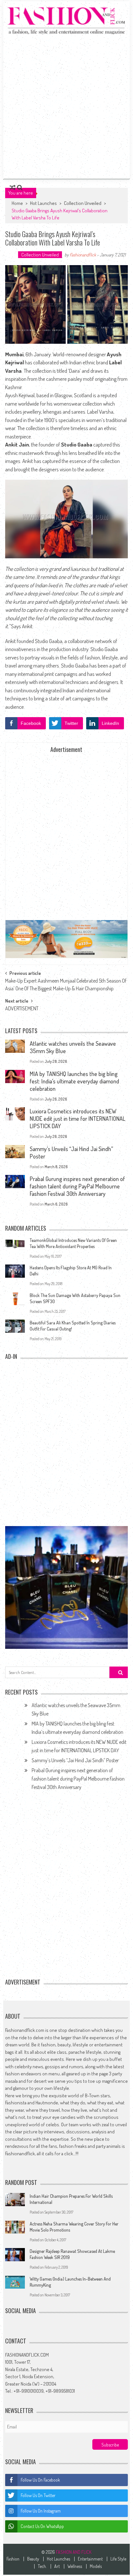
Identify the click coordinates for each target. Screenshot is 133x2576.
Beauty (33, 2559)
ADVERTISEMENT (22, 1008)
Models (96, 2566)
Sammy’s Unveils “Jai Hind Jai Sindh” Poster (75, 1760)
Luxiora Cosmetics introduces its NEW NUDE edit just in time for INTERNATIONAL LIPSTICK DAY (77, 1119)
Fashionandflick (83, 255)
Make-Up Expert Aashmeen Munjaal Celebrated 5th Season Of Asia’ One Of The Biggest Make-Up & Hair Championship (66, 982)
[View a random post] (13, 187)
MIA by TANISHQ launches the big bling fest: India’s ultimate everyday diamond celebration (74, 1081)
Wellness (75, 2566)
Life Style (118, 2559)
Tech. (42, 2566)
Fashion (13, 2559)
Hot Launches (43, 203)
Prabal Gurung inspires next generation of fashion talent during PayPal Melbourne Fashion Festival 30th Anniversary (77, 1186)
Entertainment (90, 2559)
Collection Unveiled (83, 203)
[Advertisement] (66, 106)
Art (57, 2566)
